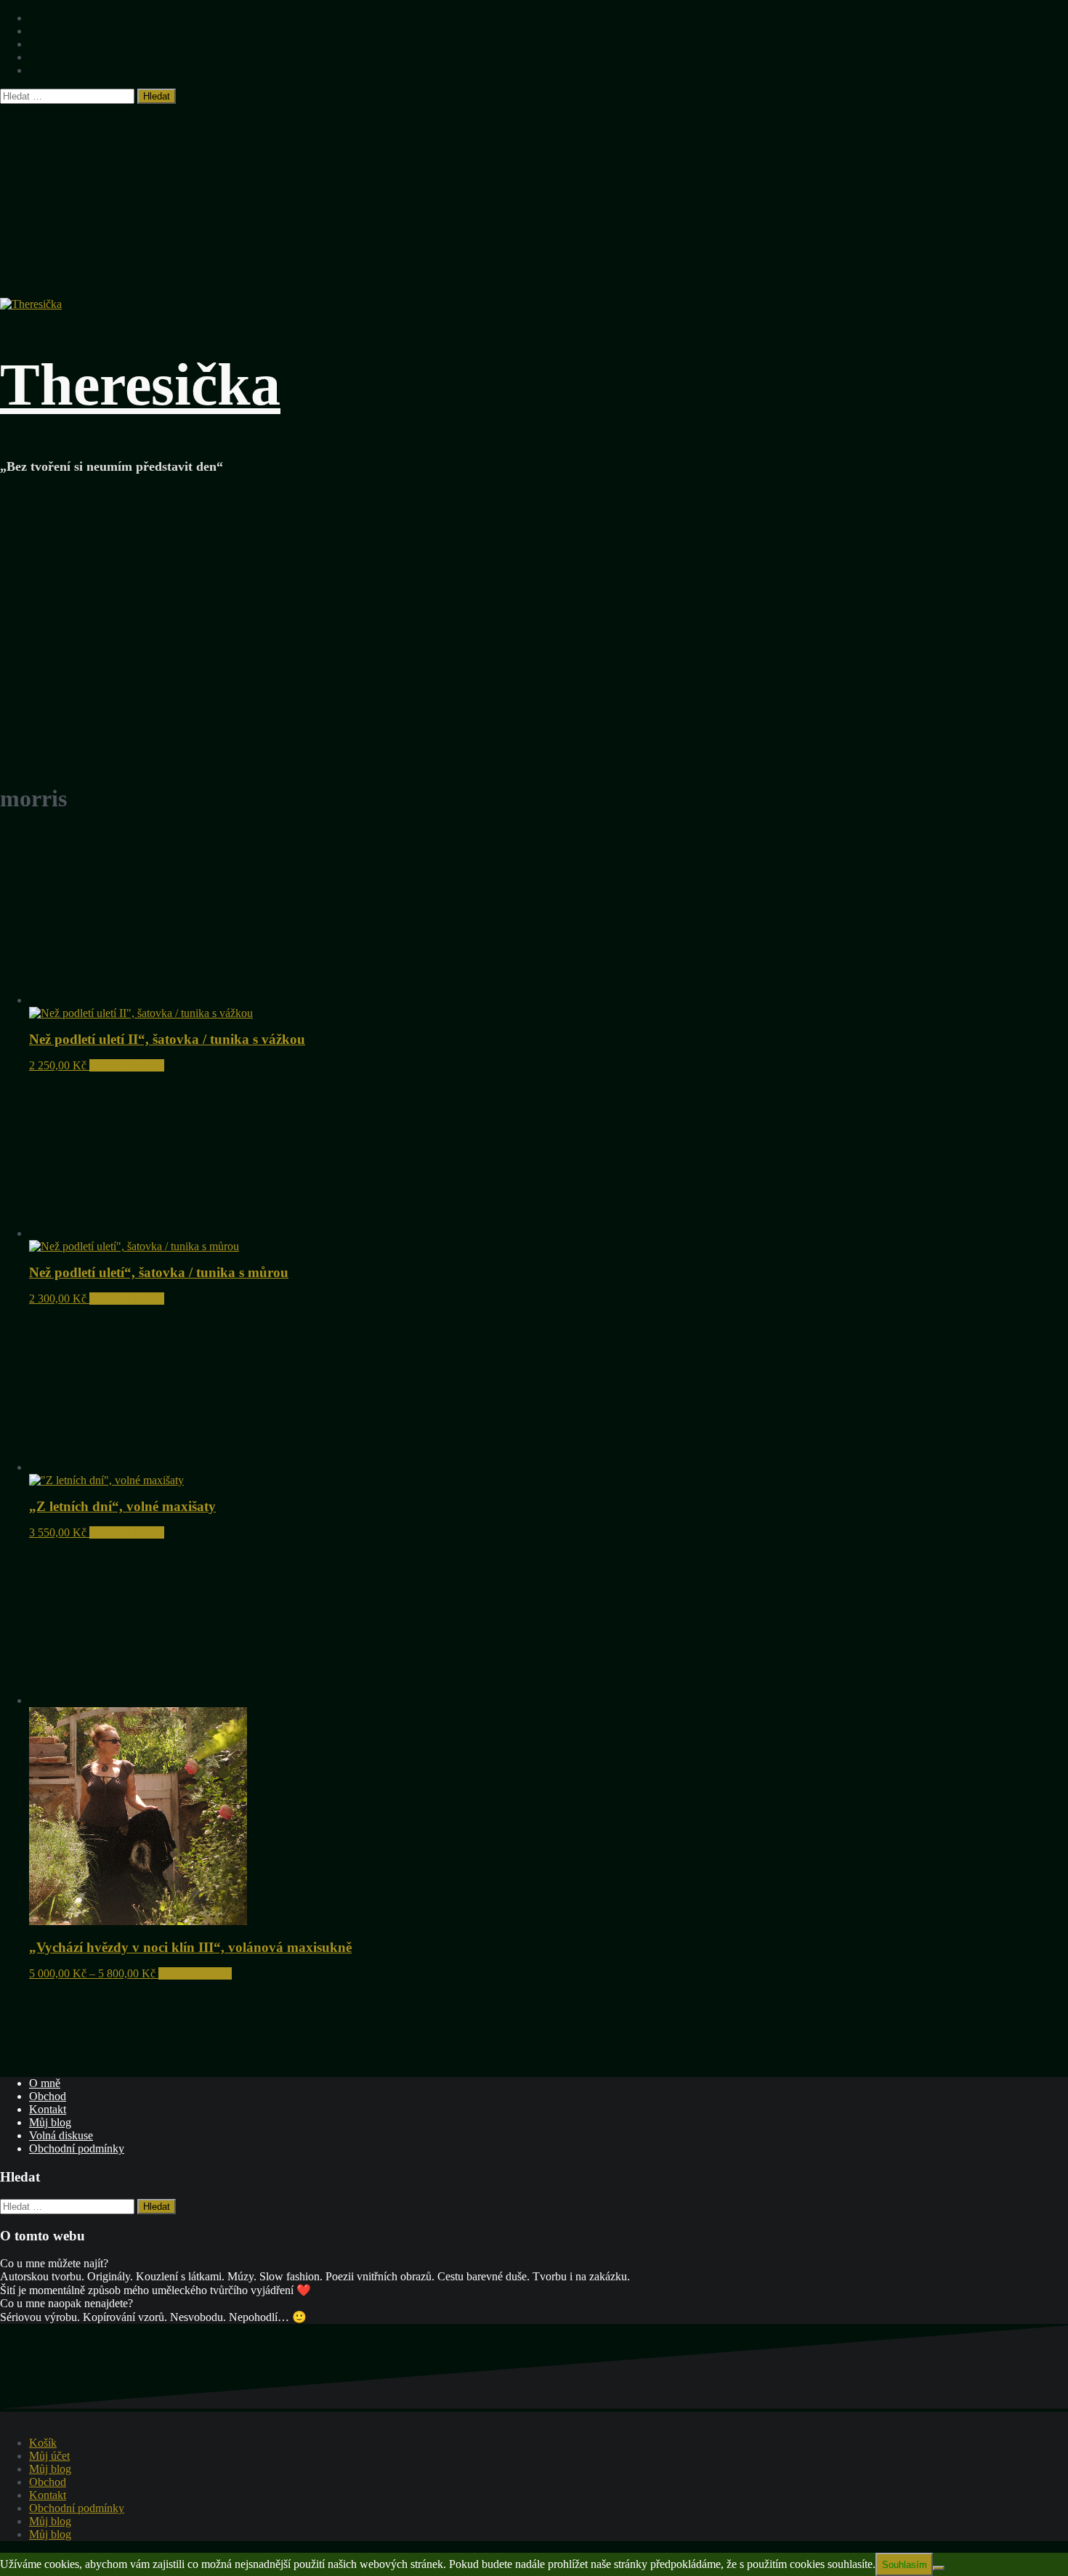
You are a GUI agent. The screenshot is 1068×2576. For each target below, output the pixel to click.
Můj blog (50, 2122)
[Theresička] (31, 304)
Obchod (48, 2096)
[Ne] (939, 2568)
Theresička (140, 385)
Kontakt (48, 2109)
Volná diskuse (61, 2135)
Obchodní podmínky (77, 2148)
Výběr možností (195, 1973)
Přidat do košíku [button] (127, 1065)
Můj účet (49, 2456)
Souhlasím (905, 2565)
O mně (45, 2083)
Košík (43, 2443)
